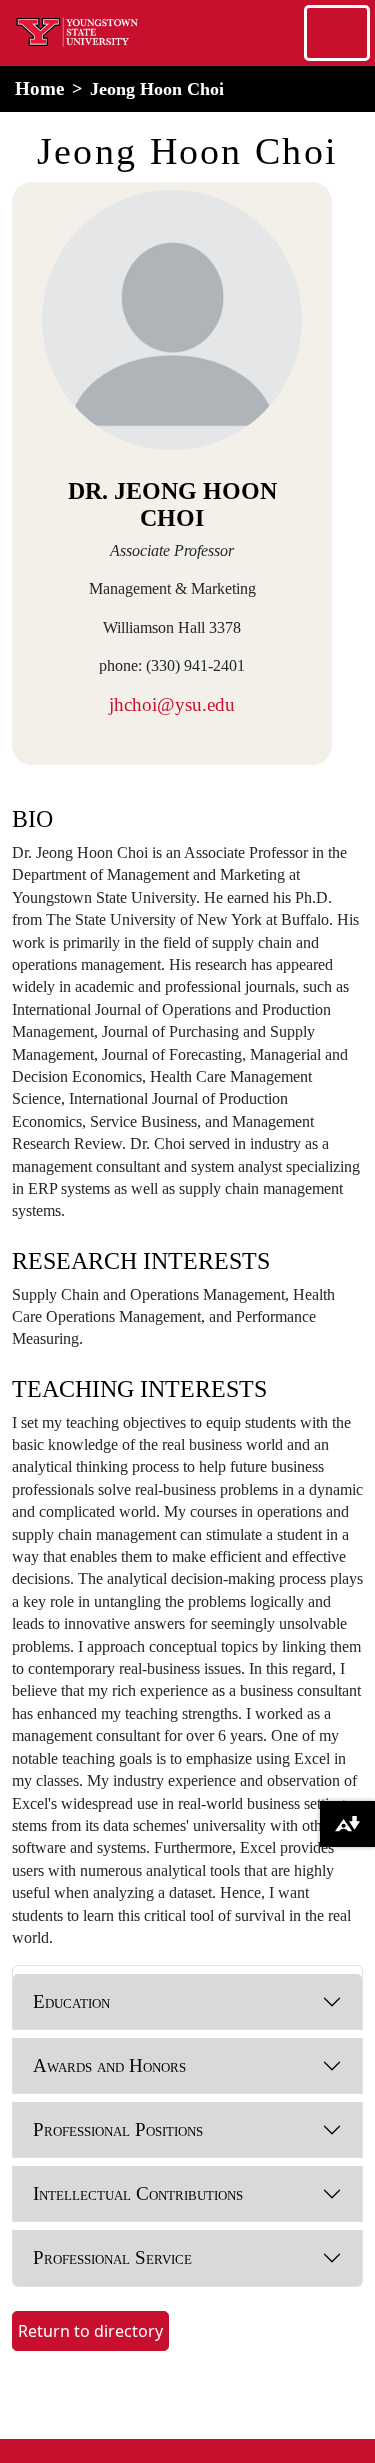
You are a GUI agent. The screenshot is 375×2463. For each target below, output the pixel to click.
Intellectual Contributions (138, 2193)
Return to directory (90, 2331)
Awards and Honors (109, 2065)
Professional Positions (118, 2129)
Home (39, 88)
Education (71, 2001)
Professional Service (112, 2257)
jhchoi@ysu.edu (172, 704)
